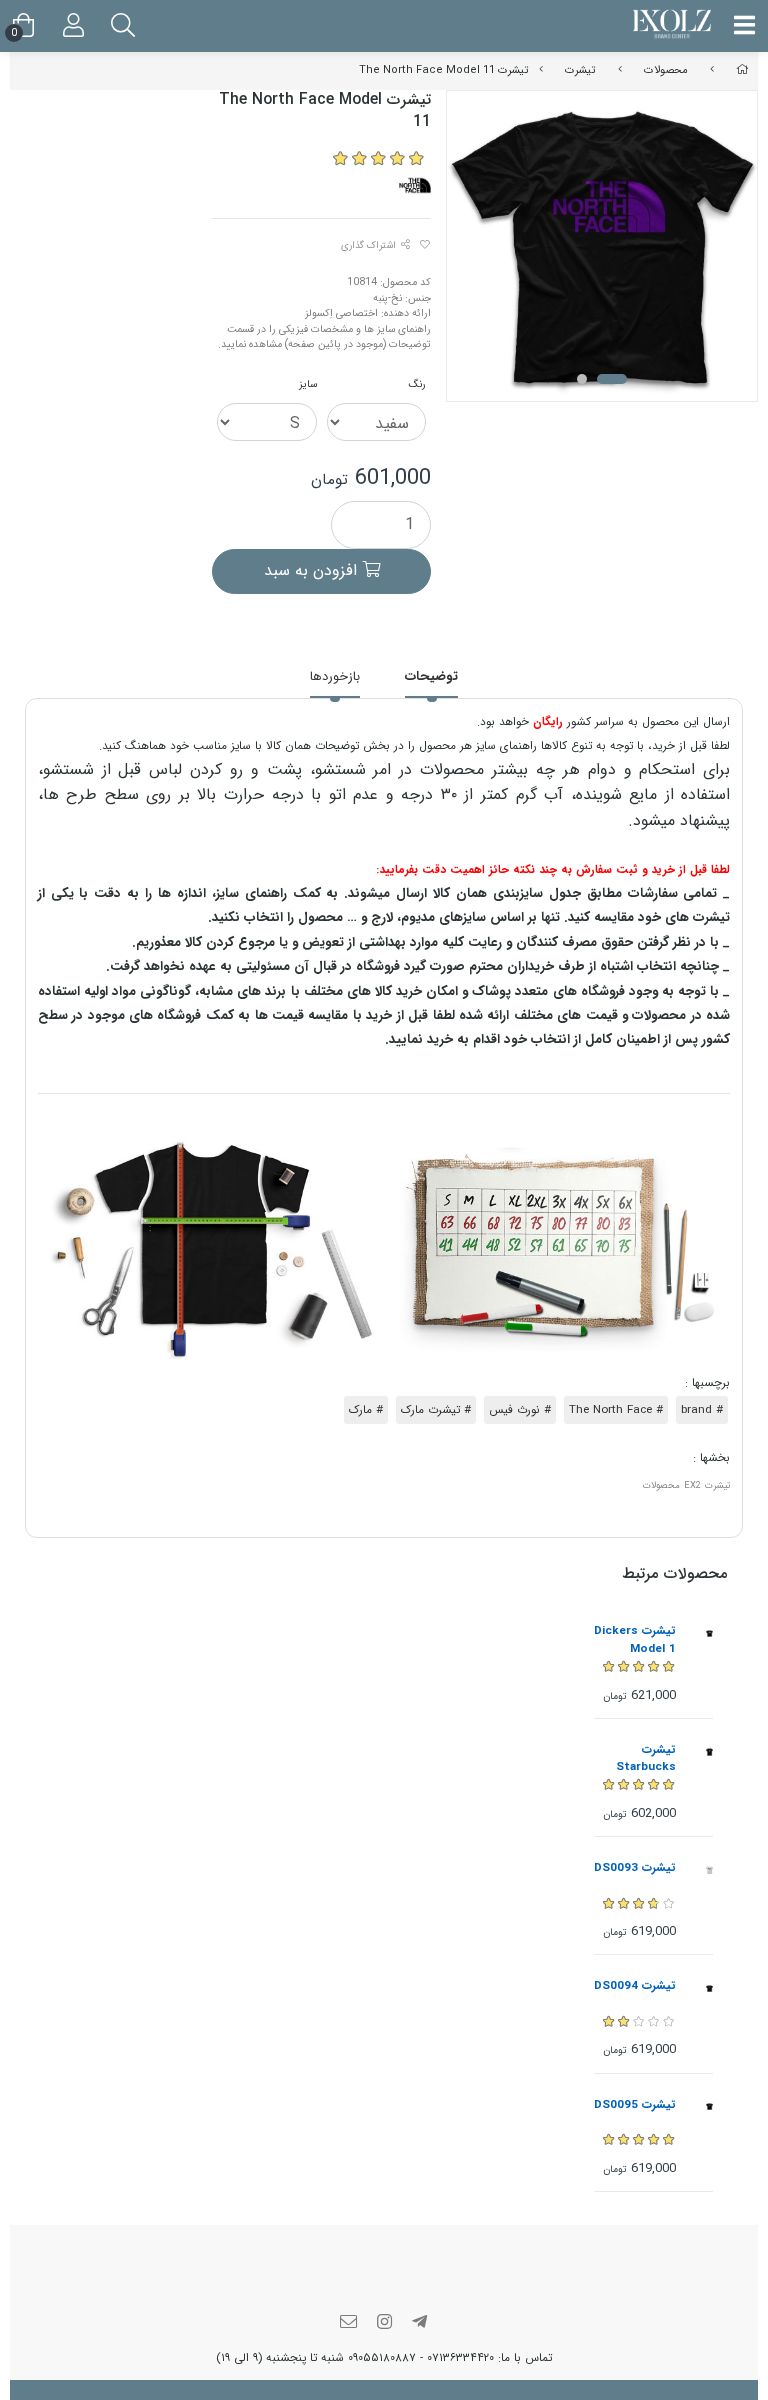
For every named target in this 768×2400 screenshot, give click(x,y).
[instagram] (384, 2324)
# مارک (366, 1410)
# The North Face (616, 1410)
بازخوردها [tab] (335, 676)
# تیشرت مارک (436, 1410)
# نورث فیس (520, 1410)
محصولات (666, 70)
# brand (702, 1410)
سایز (308, 384)
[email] (349, 2324)
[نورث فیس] (415, 184)
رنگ (417, 384)
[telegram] (420, 2324)
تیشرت (580, 70)
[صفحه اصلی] (742, 70)
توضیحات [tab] (431, 676)
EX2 (692, 1485)
